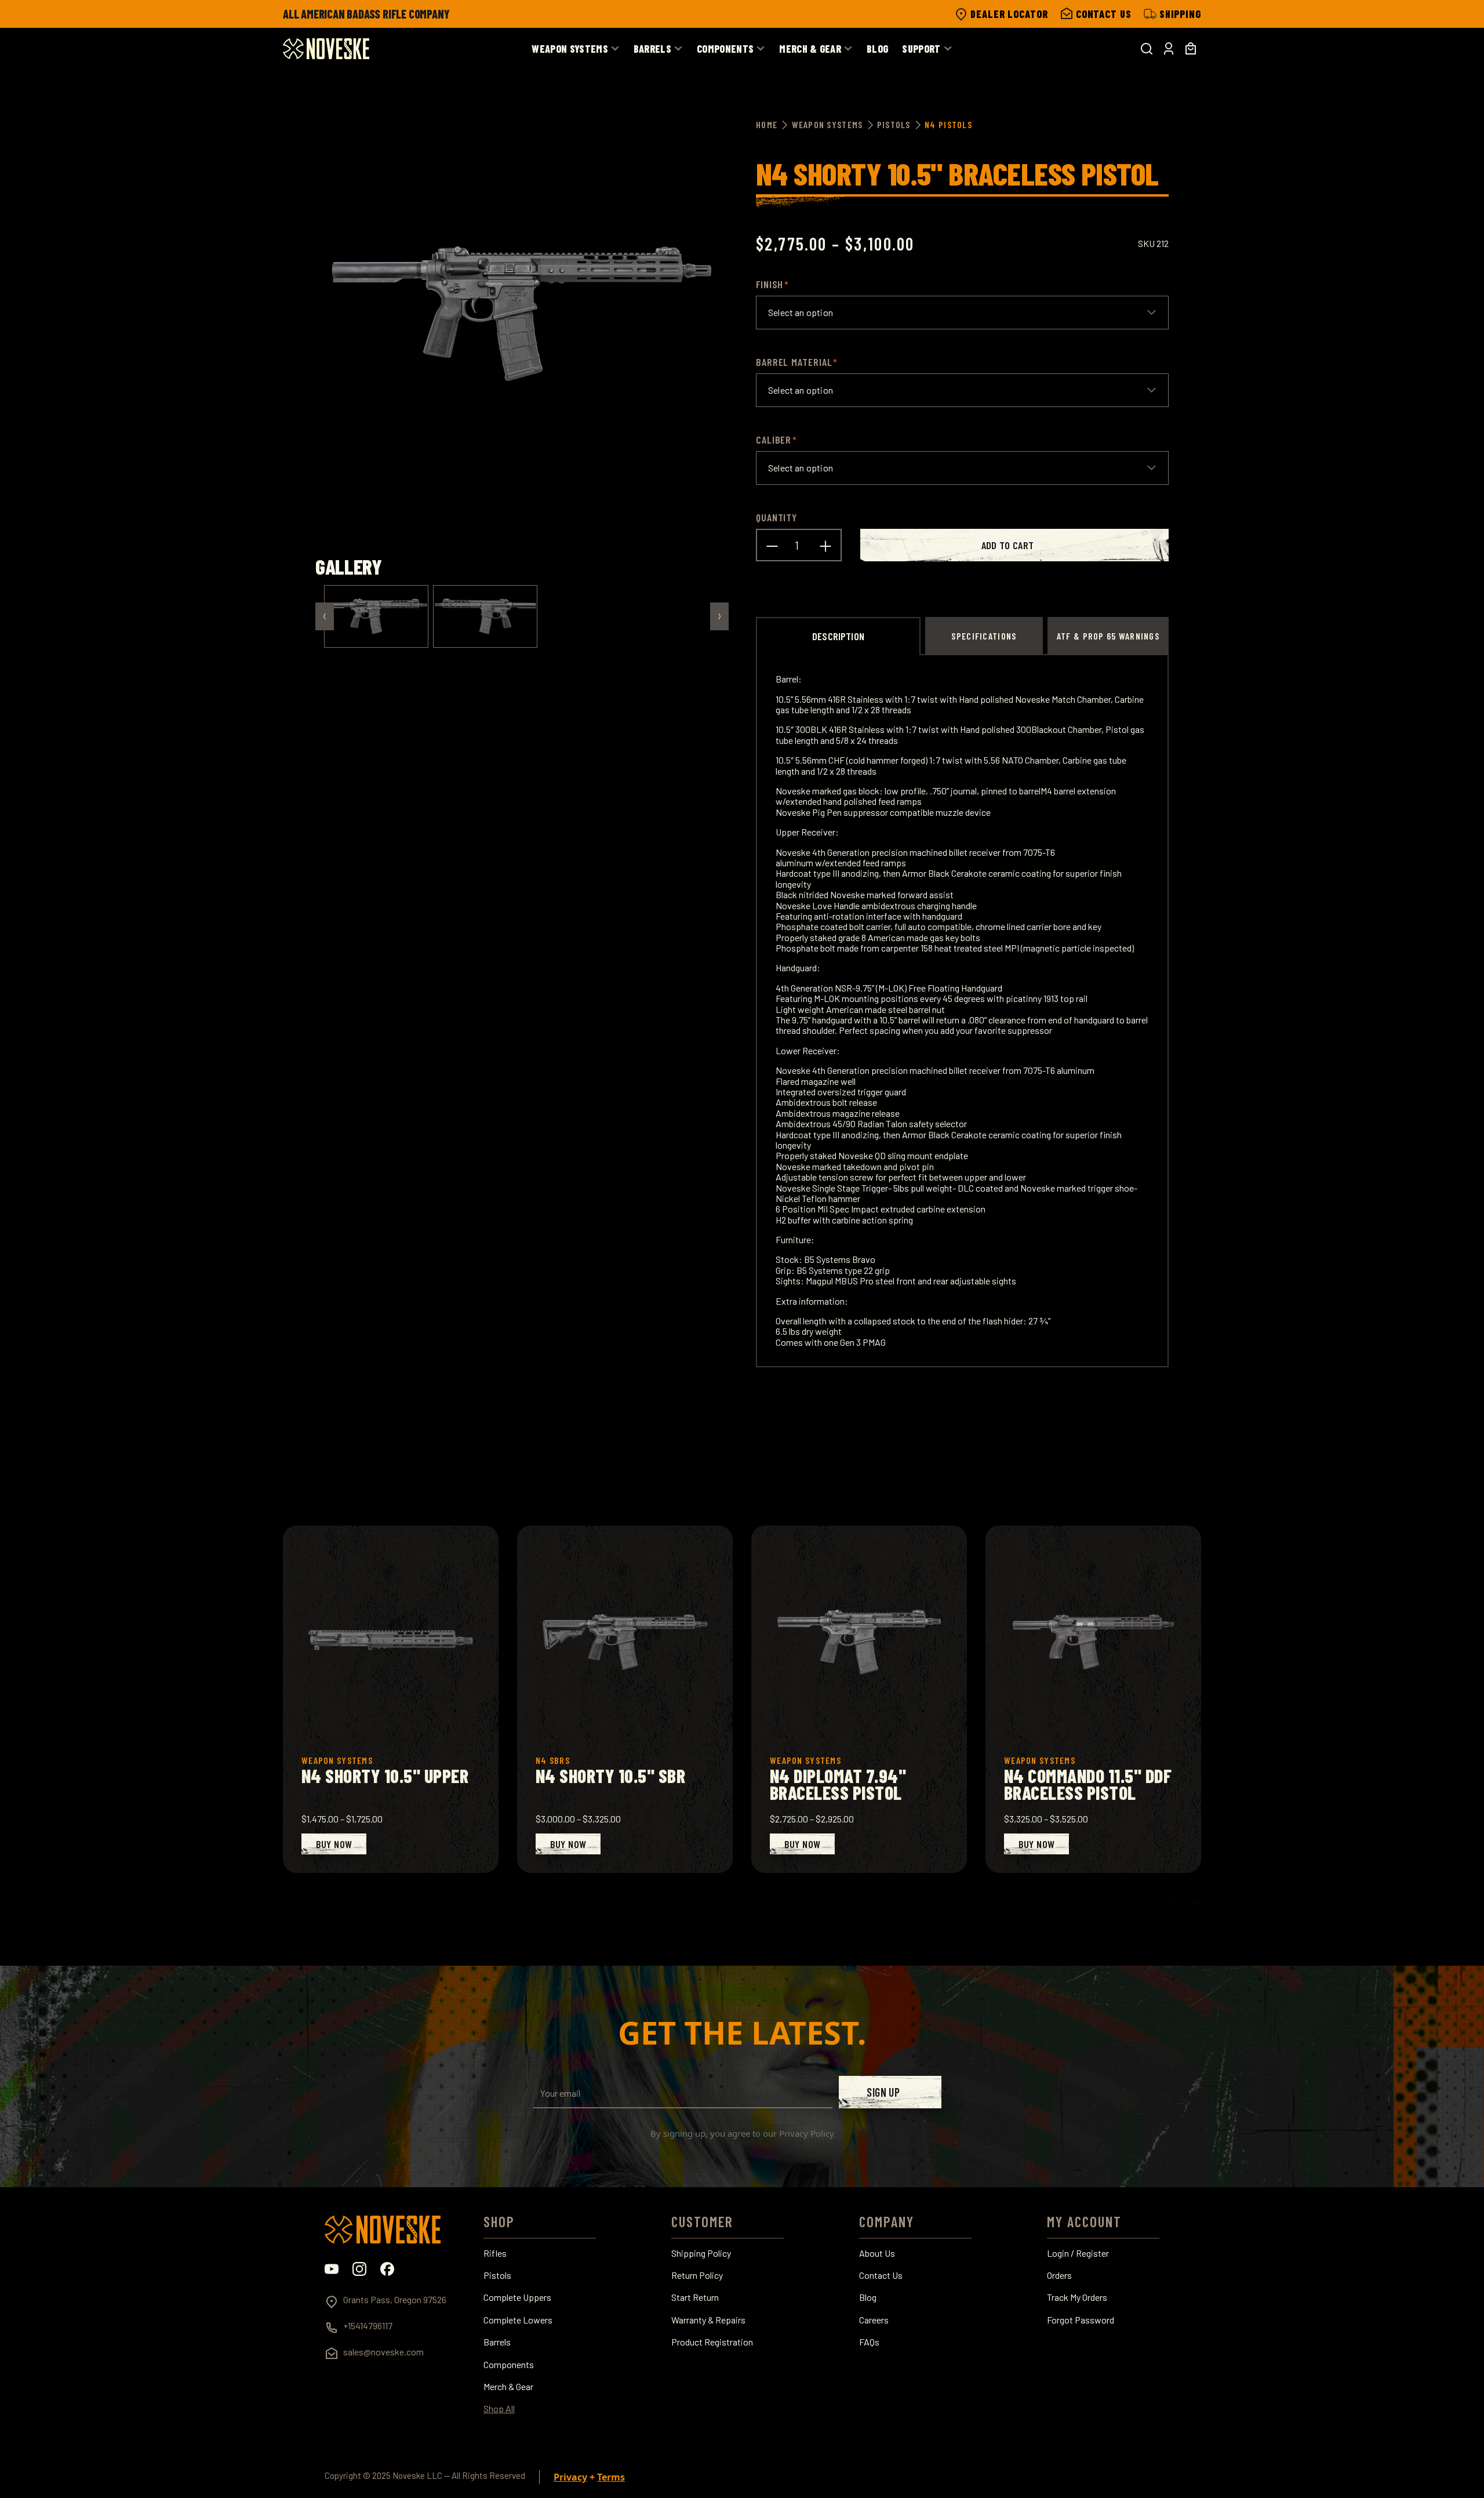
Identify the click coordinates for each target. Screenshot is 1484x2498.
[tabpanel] (962, 1011)
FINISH (770, 284)
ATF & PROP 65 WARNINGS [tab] (1108, 636)
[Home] (326, 49)
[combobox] (962, 313)
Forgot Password (1081, 2320)
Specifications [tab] (984, 636)
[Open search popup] (1147, 49)
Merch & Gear (508, 2387)
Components (509, 2365)
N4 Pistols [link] (948, 124)
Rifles (495, 2253)
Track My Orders (1077, 2297)
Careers (874, 2320)
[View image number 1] (376, 616)
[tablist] (962, 636)
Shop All (499, 2409)
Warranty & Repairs (708, 2320)
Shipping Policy (701, 2253)
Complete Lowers (518, 2320)
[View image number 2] (485, 616)
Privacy (570, 2477)
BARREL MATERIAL (794, 362)
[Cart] (1191, 49)
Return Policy (697, 2275)
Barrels (497, 2342)
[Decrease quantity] (772, 545)
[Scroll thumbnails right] (719, 616)
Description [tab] (838, 636)
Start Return (695, 2297)
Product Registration (712, 2342)
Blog (868, 2297)
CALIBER (774, 440)
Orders (1059, 2275)
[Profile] (1169, 49)
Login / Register (1078, 2253)
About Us (877, 2253)
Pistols (497, 2275)
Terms (611, 2477)
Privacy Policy (807, 2133)
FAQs (869, 2342)
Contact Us (881, 2275)
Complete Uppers (517, 2297)
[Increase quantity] (825, 545)
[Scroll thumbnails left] (325, 616)
